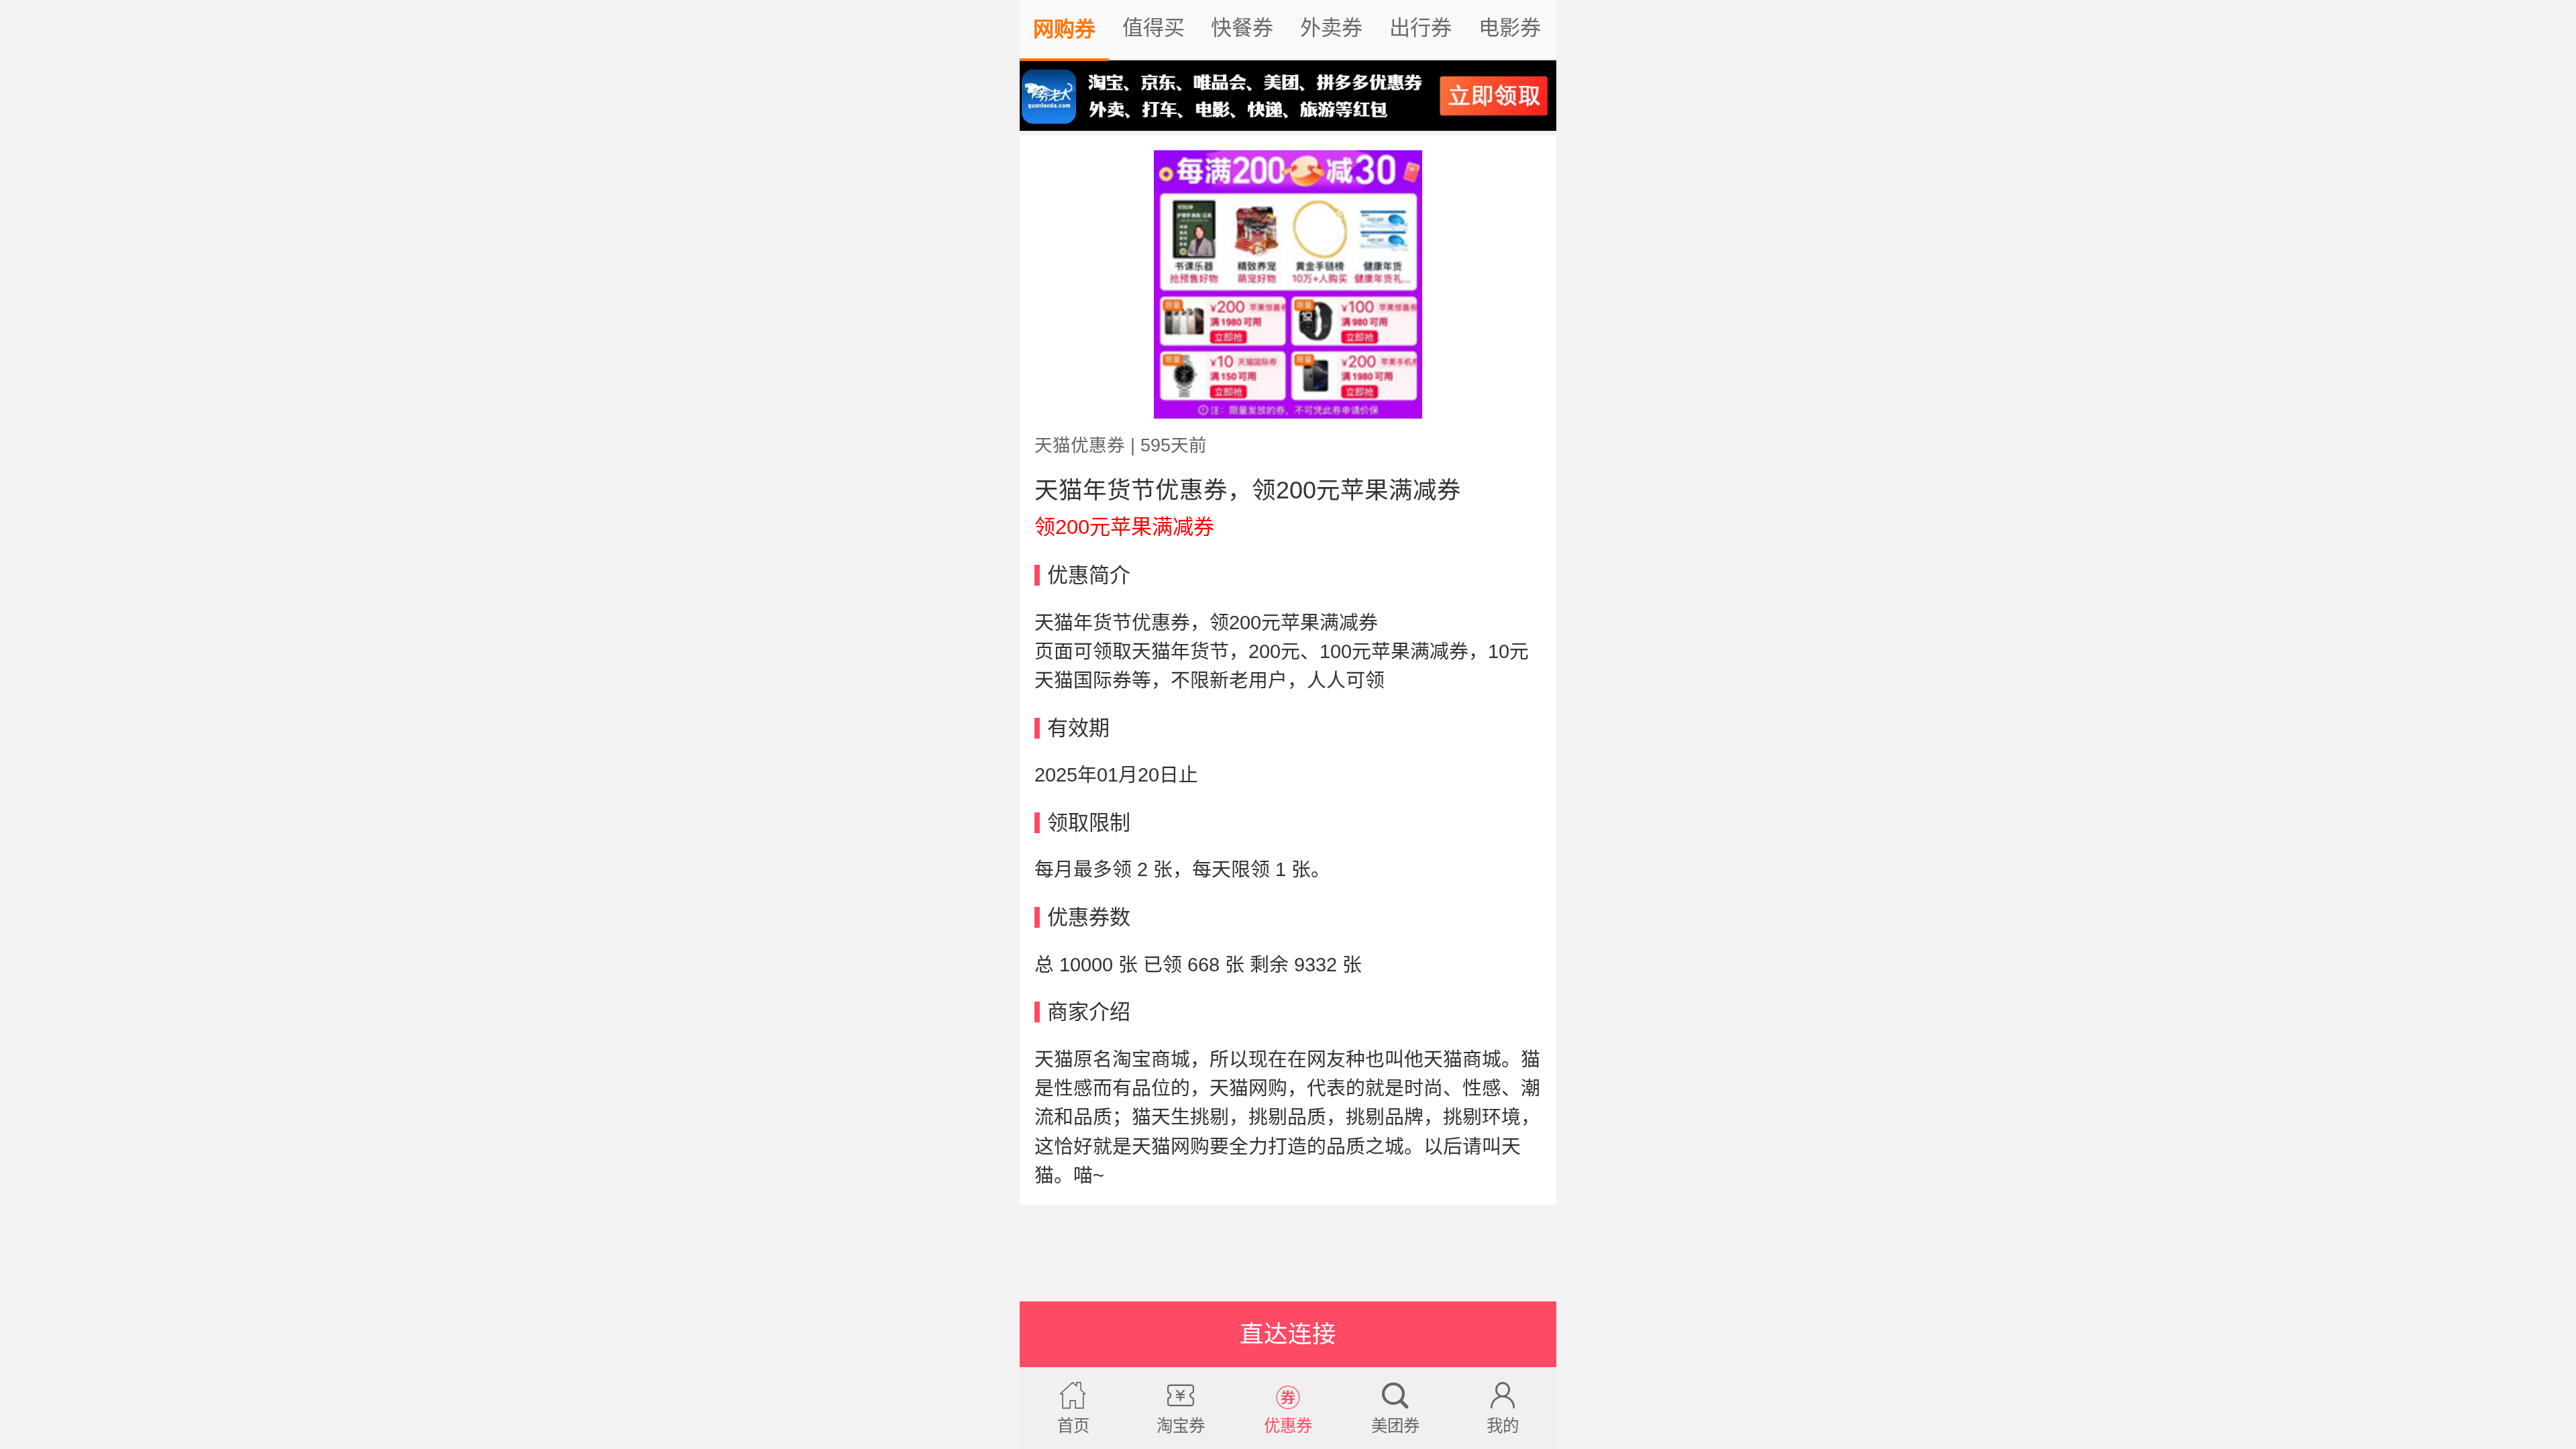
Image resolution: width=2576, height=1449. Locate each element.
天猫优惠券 (1080, 445)
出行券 (1420, 28)
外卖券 (1331, 28)
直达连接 (1288, 1334)
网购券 (1064, 29)
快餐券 (1242, 28)
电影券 (1510, 28)
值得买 (1153, 28)
